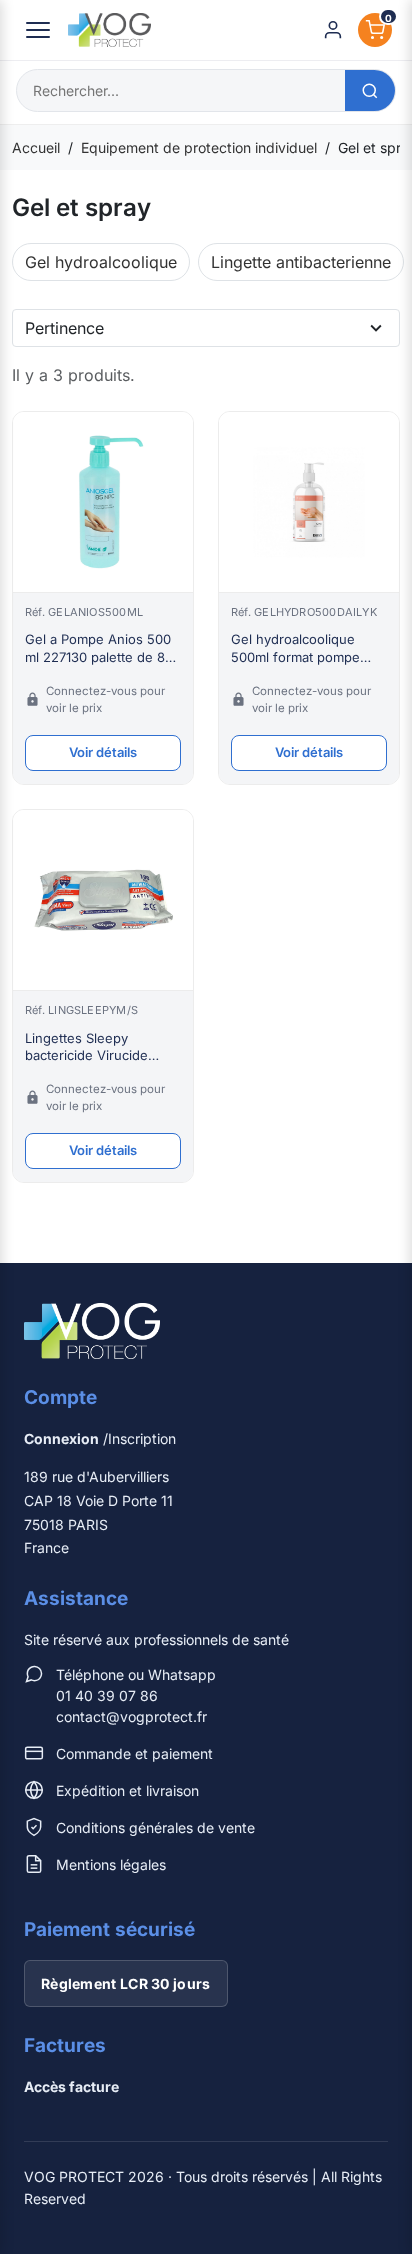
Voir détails (103, 752)
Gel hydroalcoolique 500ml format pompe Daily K (295, 648)
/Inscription (100, 1438)
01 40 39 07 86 (107, 1695)
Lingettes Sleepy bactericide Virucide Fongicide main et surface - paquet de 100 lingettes (99, 1047)
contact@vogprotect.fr (131, 1716)
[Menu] (38, 30)
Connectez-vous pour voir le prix (105, 699)
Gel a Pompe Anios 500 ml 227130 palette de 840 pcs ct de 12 (103, 648)
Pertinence (64, 328)
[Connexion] (333, 30)
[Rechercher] (370, 90)
